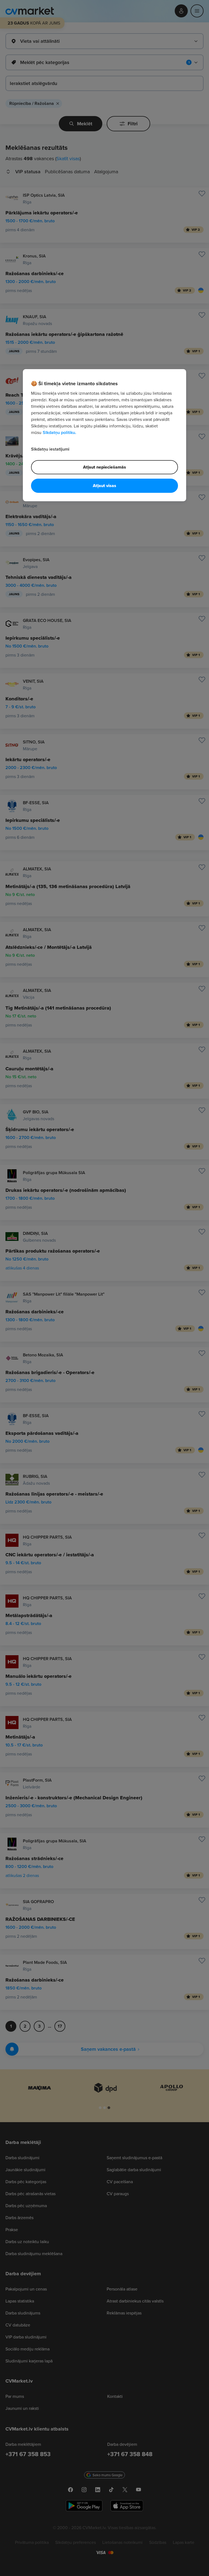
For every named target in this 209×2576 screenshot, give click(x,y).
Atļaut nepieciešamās (104, 467)
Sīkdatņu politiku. (59, 432)
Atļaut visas (104, 486)
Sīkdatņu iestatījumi (50, 449)
